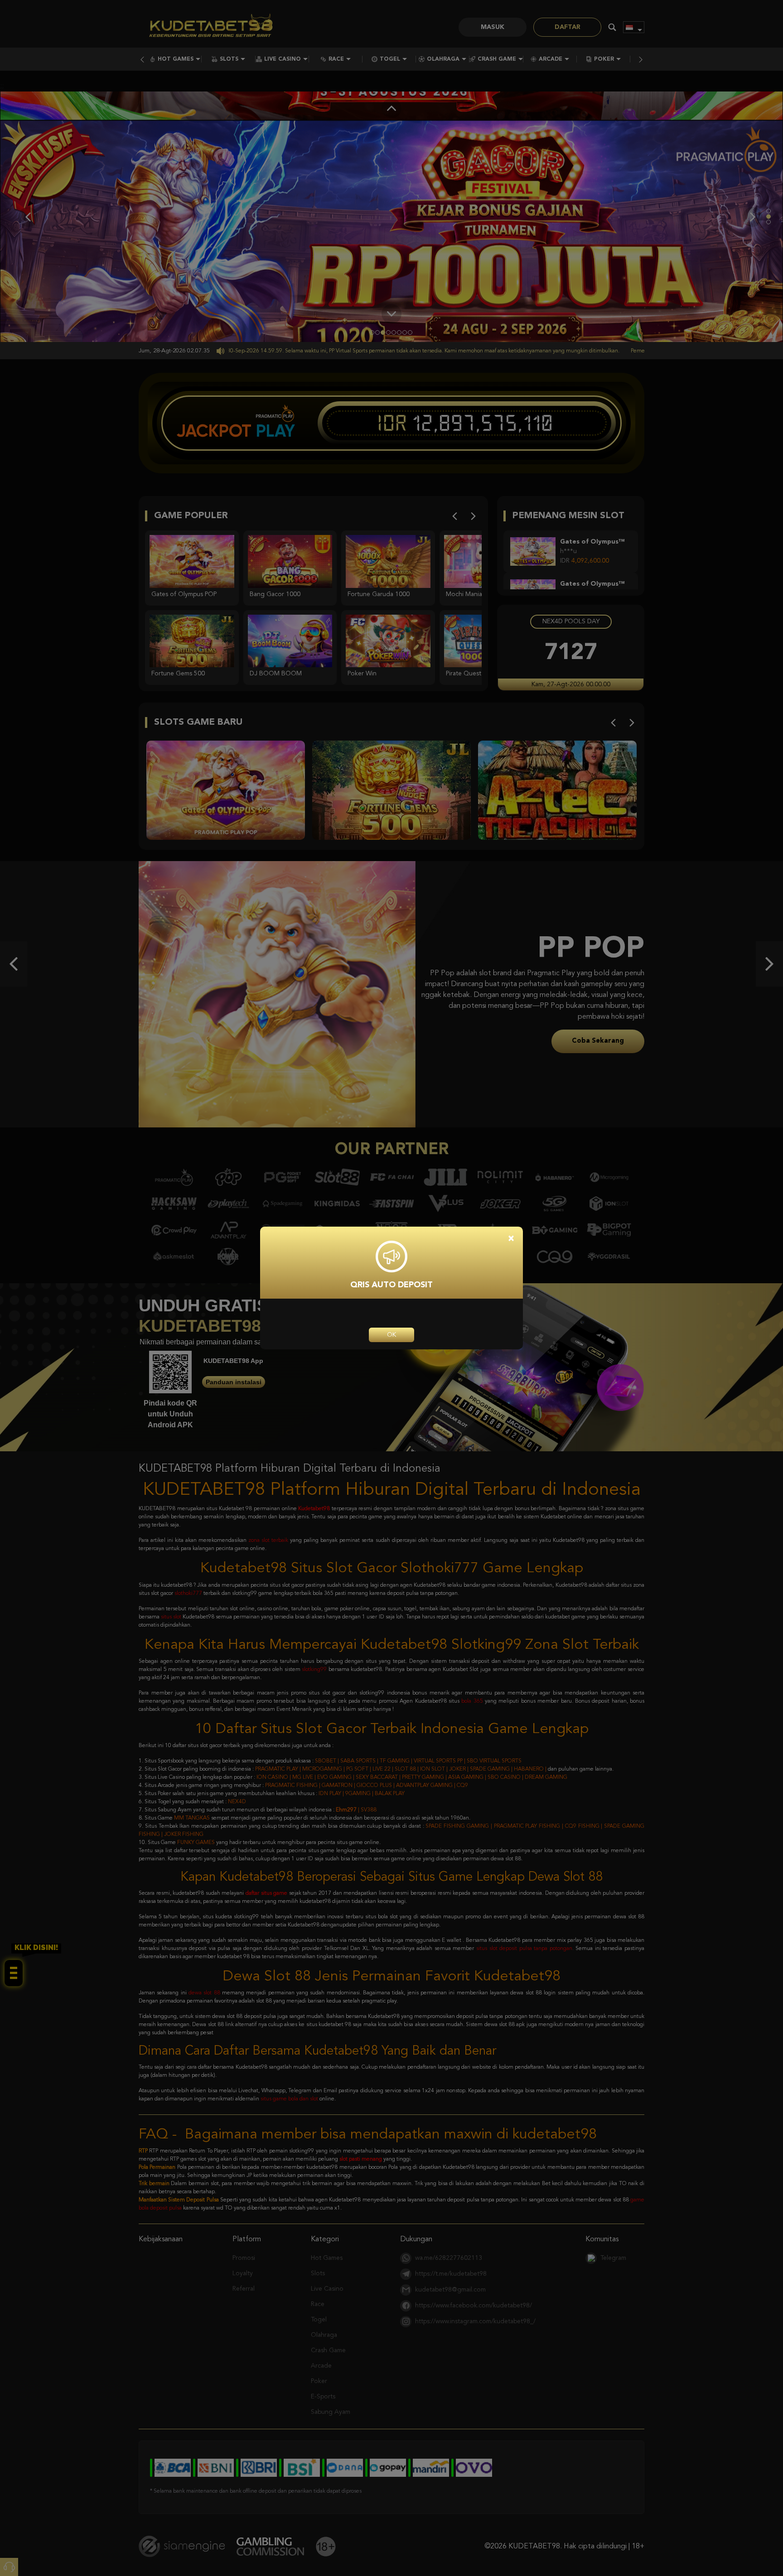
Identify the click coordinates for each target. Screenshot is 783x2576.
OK (391, 1335)
